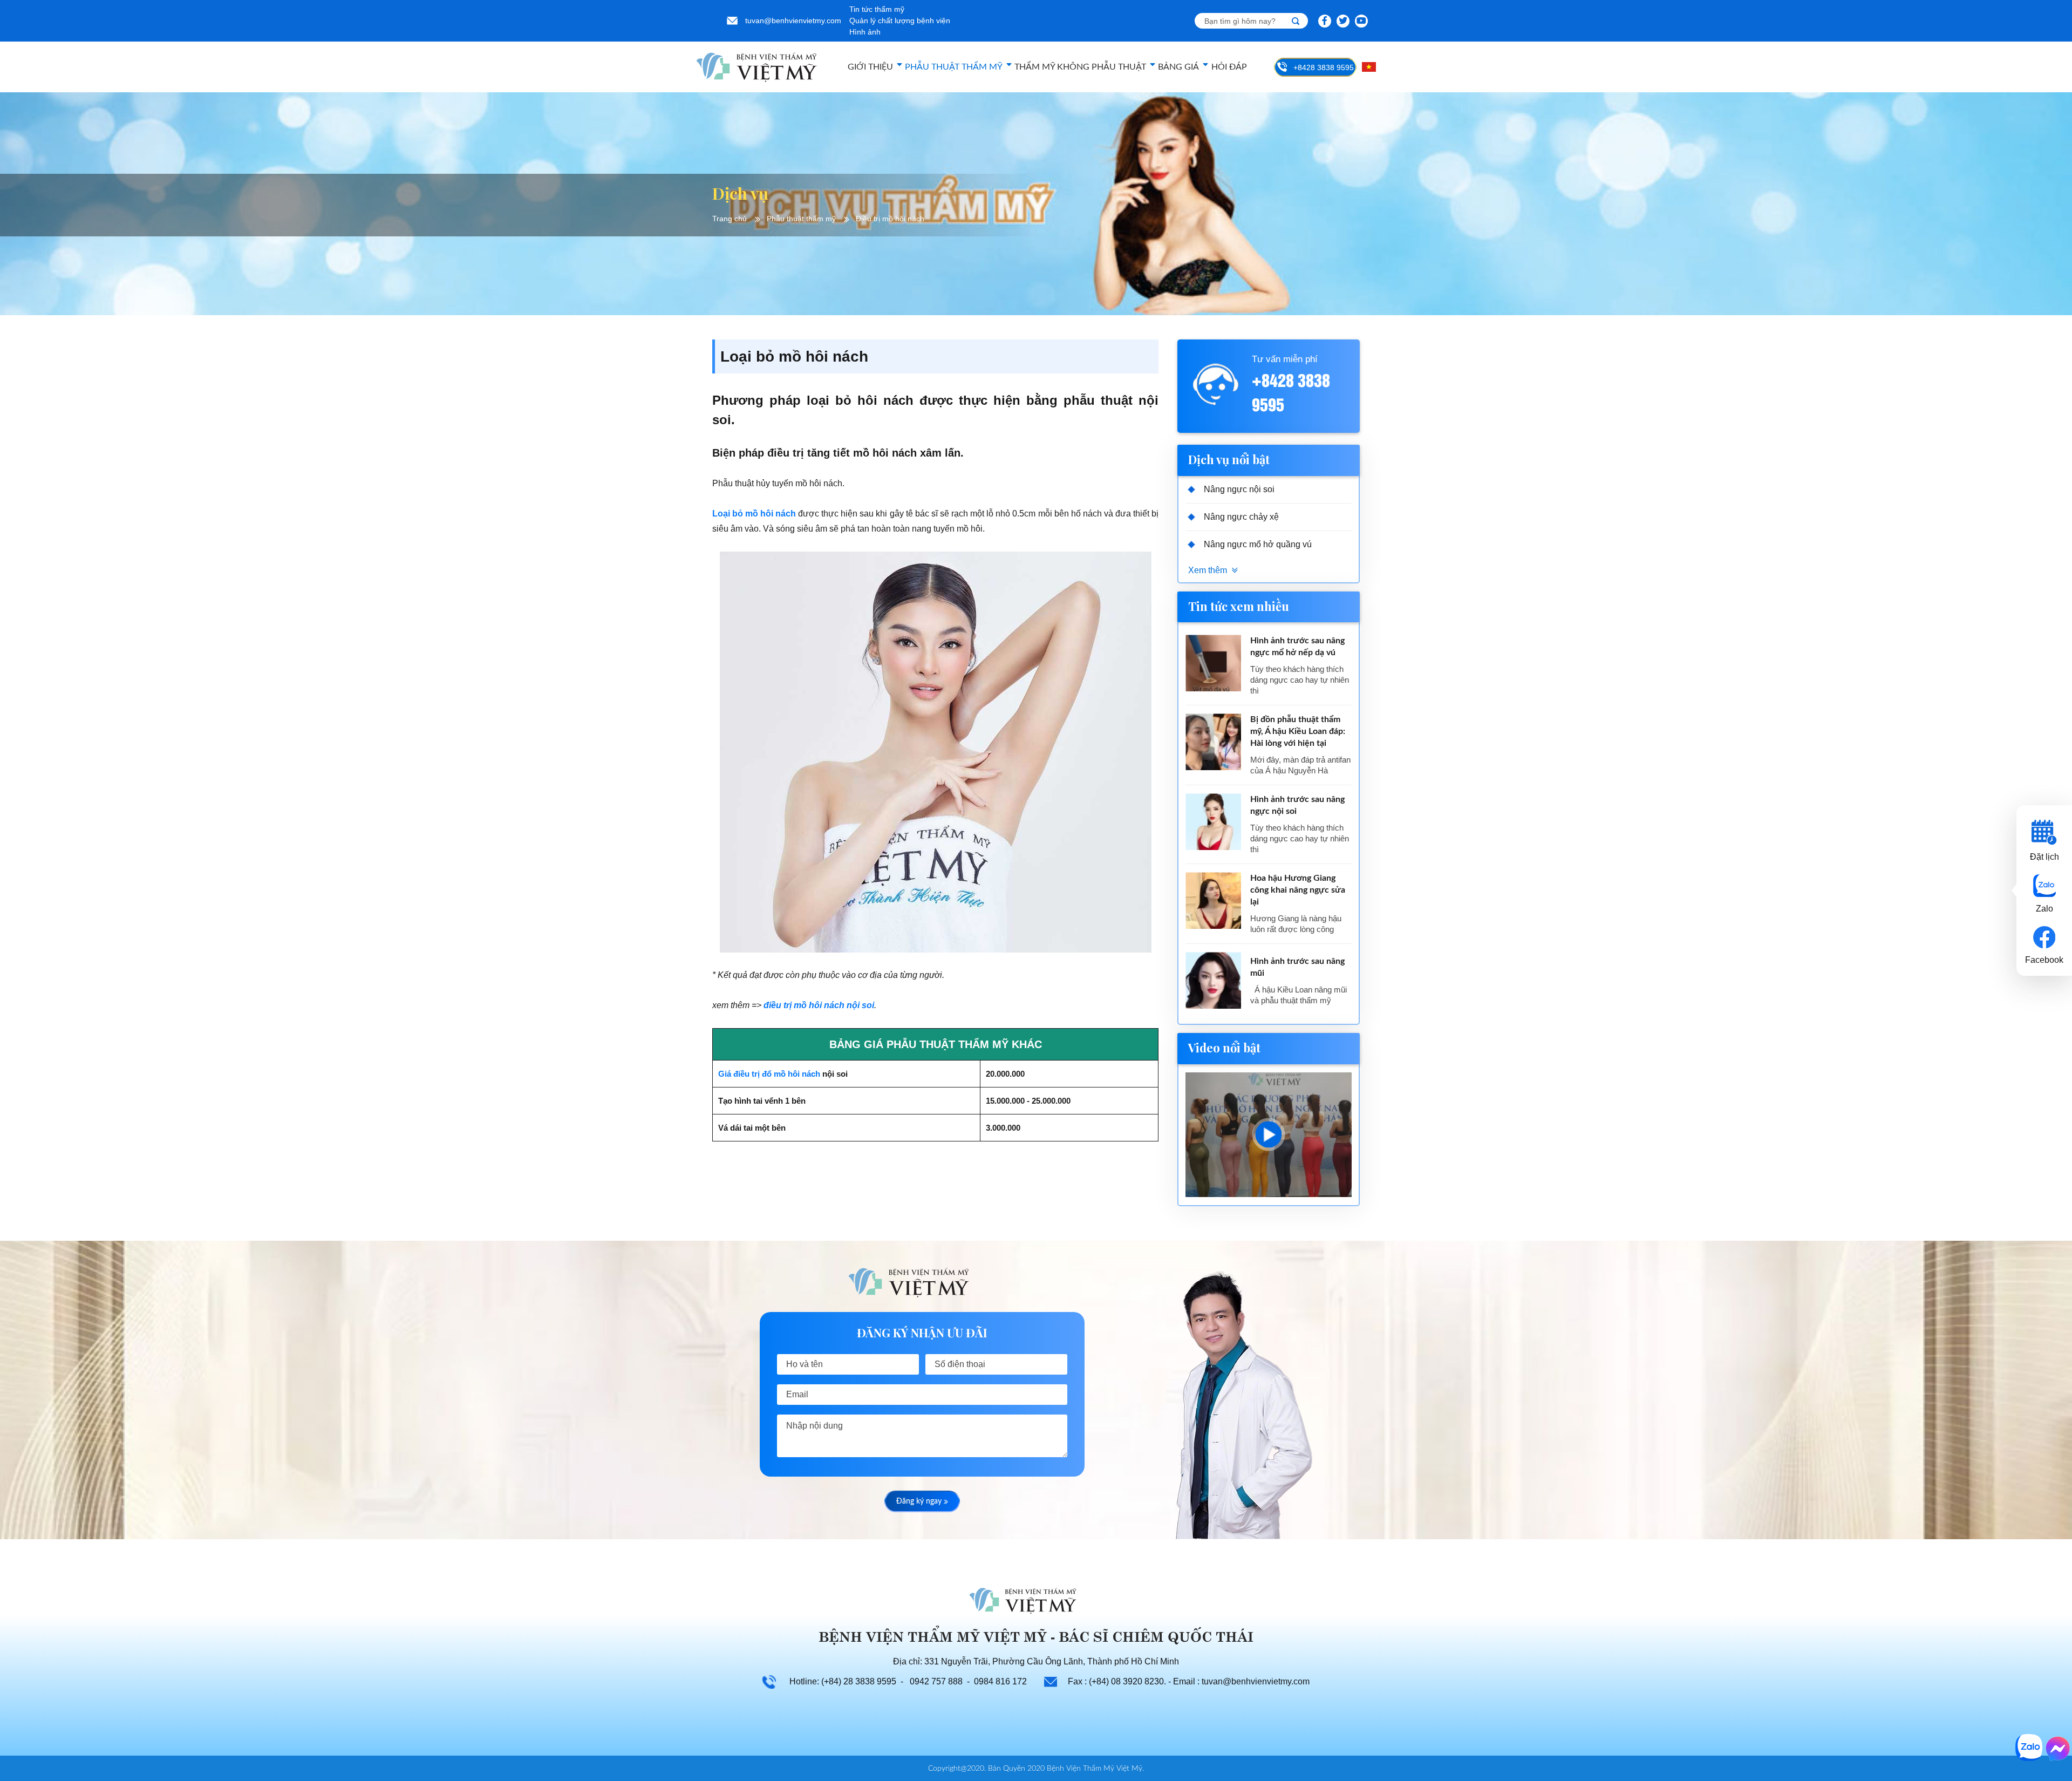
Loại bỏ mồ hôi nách (754, 514)
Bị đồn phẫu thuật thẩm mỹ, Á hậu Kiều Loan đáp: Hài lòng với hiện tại (1298, 731)
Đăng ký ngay (919, 1501)
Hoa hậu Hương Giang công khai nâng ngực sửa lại (1298, 890)
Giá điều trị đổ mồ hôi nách (769, 1074)
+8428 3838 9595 (1324, 67)
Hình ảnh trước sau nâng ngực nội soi (1297, 805)
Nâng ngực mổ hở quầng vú (1258, 544)
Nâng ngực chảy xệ (1241, 517)
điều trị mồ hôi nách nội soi (819, 1005)
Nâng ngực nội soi (1239, 489)
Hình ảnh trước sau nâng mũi (1297, 967)
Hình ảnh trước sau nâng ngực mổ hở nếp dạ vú (1297, 647)
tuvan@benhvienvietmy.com (793, 21)
